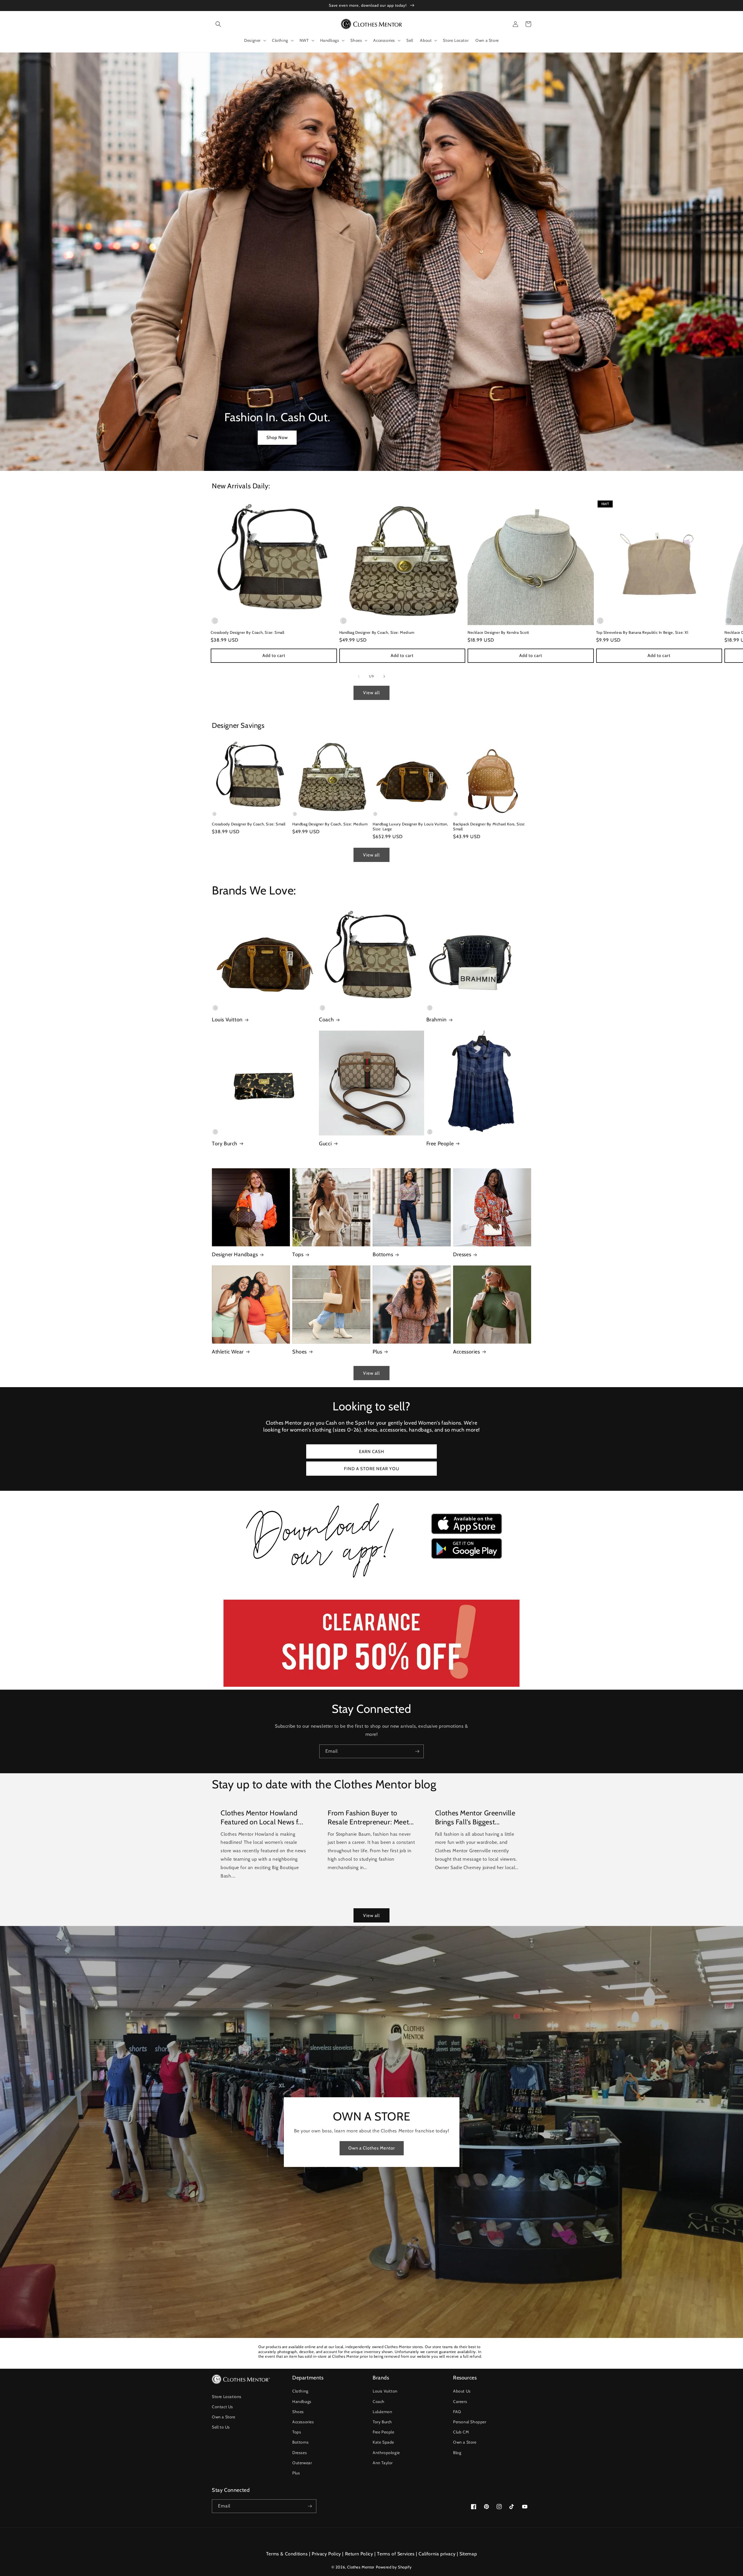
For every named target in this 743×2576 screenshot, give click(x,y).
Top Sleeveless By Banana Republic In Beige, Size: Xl (642, 632)
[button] (218, 24)
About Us (462, 2391)
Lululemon (382, 2412)
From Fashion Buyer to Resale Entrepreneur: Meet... (371, 1817)
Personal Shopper (470, 2422)
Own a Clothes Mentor (372, 2148)
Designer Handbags (235, 1254)
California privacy (437, 2554)
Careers (460, 2402)
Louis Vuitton (227, 1020)
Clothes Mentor (361, 2567)
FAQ (457, 2412)
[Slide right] (384, 676)
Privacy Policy (326, 2554)
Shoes (300, 1352)
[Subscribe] (417, 1751)
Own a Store (224, 2417)
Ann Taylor (383, 2463)
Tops (298, 1254)
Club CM (461, 2432)
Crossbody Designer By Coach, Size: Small (248, 632)
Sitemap (468, 2554)
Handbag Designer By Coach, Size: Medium (377, 632)
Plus (377, 1352)
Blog (457, 2453)
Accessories (467, 1352)
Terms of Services (396, 2554)
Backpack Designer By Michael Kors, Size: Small (489, 826)
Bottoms (383, 1254)
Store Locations (227, 2397)
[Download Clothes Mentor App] (371, 1580)
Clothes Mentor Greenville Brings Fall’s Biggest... (475, 1817)
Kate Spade (383, 2442)
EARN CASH (372, 1452)
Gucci (325, 1144)
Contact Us (222, 2407)
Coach (326, 1020)
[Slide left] (359, 676)
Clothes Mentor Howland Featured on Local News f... (262, 1817)
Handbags (302, 2402)
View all (371, 693)
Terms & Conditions (287, 2554)
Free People (440, 1144)
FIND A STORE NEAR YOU (372, 1469)
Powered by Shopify (394, 2567)
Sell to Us (221, 2427)
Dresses (462, 1254)
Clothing (300, 2391)
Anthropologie (386, 2453)
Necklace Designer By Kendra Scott (498, 632)
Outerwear (302, 2463)
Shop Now (277, 438)
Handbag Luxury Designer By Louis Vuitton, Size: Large (411, 826)
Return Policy (359, 2554)
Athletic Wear (228, 1352)
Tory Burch (225, 1144)
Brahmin (437, 1020)
